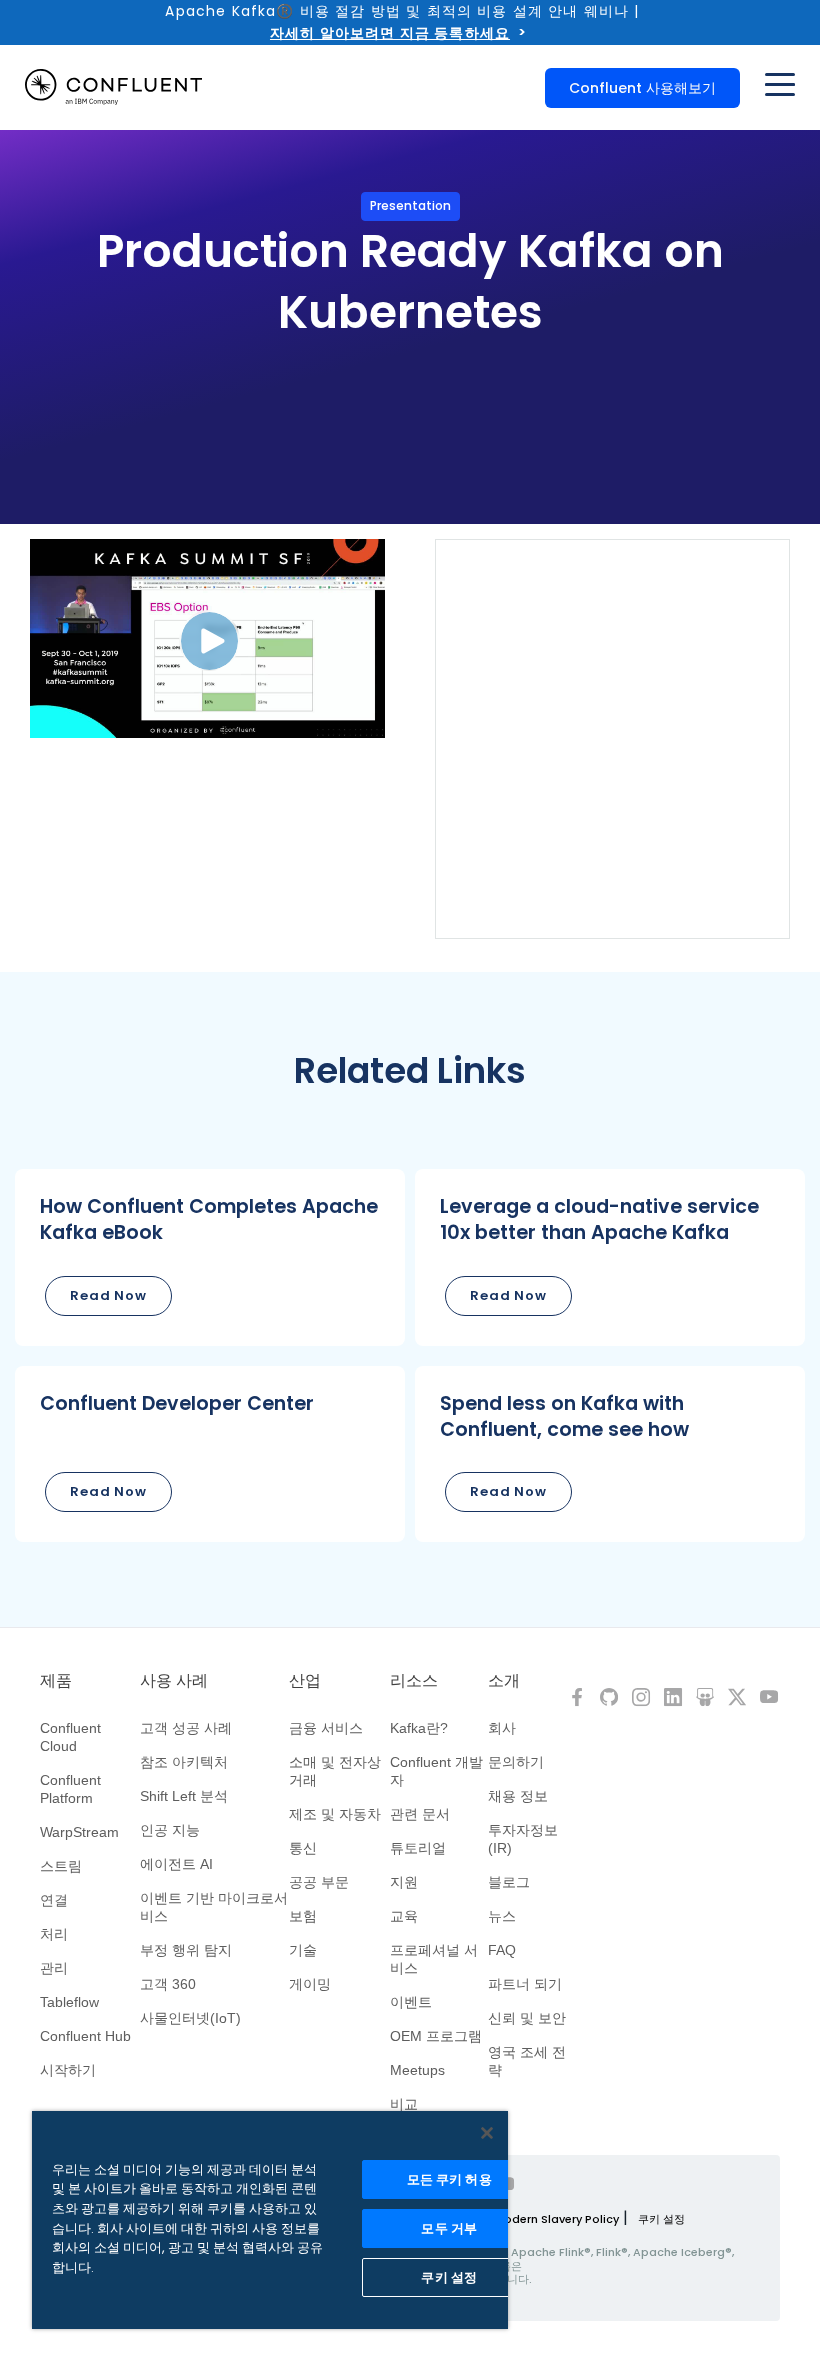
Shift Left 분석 (184, 1796)
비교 (404, 2104)
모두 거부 (449, 2228)
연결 (54, 1900)
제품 (56, 1681)
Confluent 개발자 (436, 1771)
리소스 (414, 1681)
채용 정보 (518, 1796)
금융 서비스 (326, 1728)
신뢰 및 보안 (527, 2018)
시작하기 (68, 2070)
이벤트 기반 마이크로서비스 (214, 1907)
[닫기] (487, 2133)
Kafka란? (419, 1728)
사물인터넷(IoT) (190, 2018)
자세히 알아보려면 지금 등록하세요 (390, 33)
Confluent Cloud (70, 1737)
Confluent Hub (85, 2036)
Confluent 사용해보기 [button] (642, 88)
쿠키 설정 (661, 2219)
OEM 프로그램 (436, 2036)
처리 (54, 1934)
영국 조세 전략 (527, 2061)
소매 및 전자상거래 (335, 1771)
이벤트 (411, 2002)
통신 (303, 1848)
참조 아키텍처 (184, 1762)
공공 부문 (319, 1882)
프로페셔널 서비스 (434, 1959)
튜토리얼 (418, 1848)
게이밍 (310, 1984)
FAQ (502, 1950)
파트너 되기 (525, 1984)
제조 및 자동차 (335, 1814)
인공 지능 (170, 1830)
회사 (502, 1728)
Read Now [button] (108, 1295)
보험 (303, 1916)
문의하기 (516, 1762)
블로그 (509, 1882)
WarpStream (79, 1832)
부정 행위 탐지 (186, 1950)
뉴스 (502, 1916)
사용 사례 (174, 1681)
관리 (54, 1968)
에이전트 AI (176, 1864)
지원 (404, 1882)
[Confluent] (113, 87)
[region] (270, 2220)
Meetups (417, 2070)
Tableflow (69, 2002)
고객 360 (168, 1984)
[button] (210, 1257)
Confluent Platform (70, 1789)
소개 (504, 1681)
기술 (303, 1950)
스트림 (61, 1866)
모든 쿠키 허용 (449, 2179)
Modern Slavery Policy (556, 2219)
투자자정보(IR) (523, 1839)
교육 (404, 1916)
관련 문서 (420, 1814)
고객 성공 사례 (186, 1728)
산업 (305, 1681)
